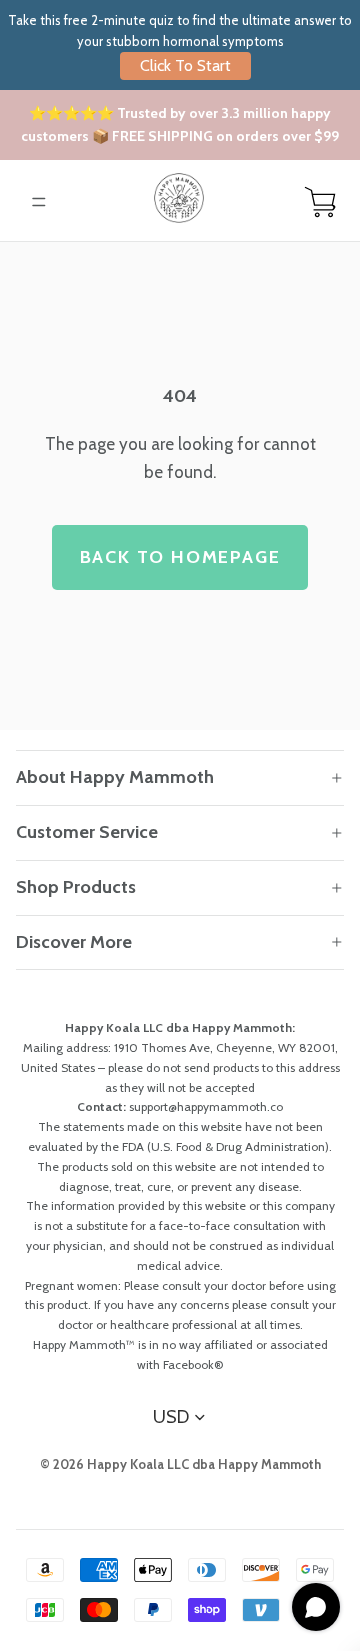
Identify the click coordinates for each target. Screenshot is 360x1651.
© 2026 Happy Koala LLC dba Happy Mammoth (180, 1464)
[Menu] (39, 202)
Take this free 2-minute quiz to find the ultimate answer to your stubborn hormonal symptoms (180, 43)
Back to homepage (180, 557)
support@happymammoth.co (206, 1106)
